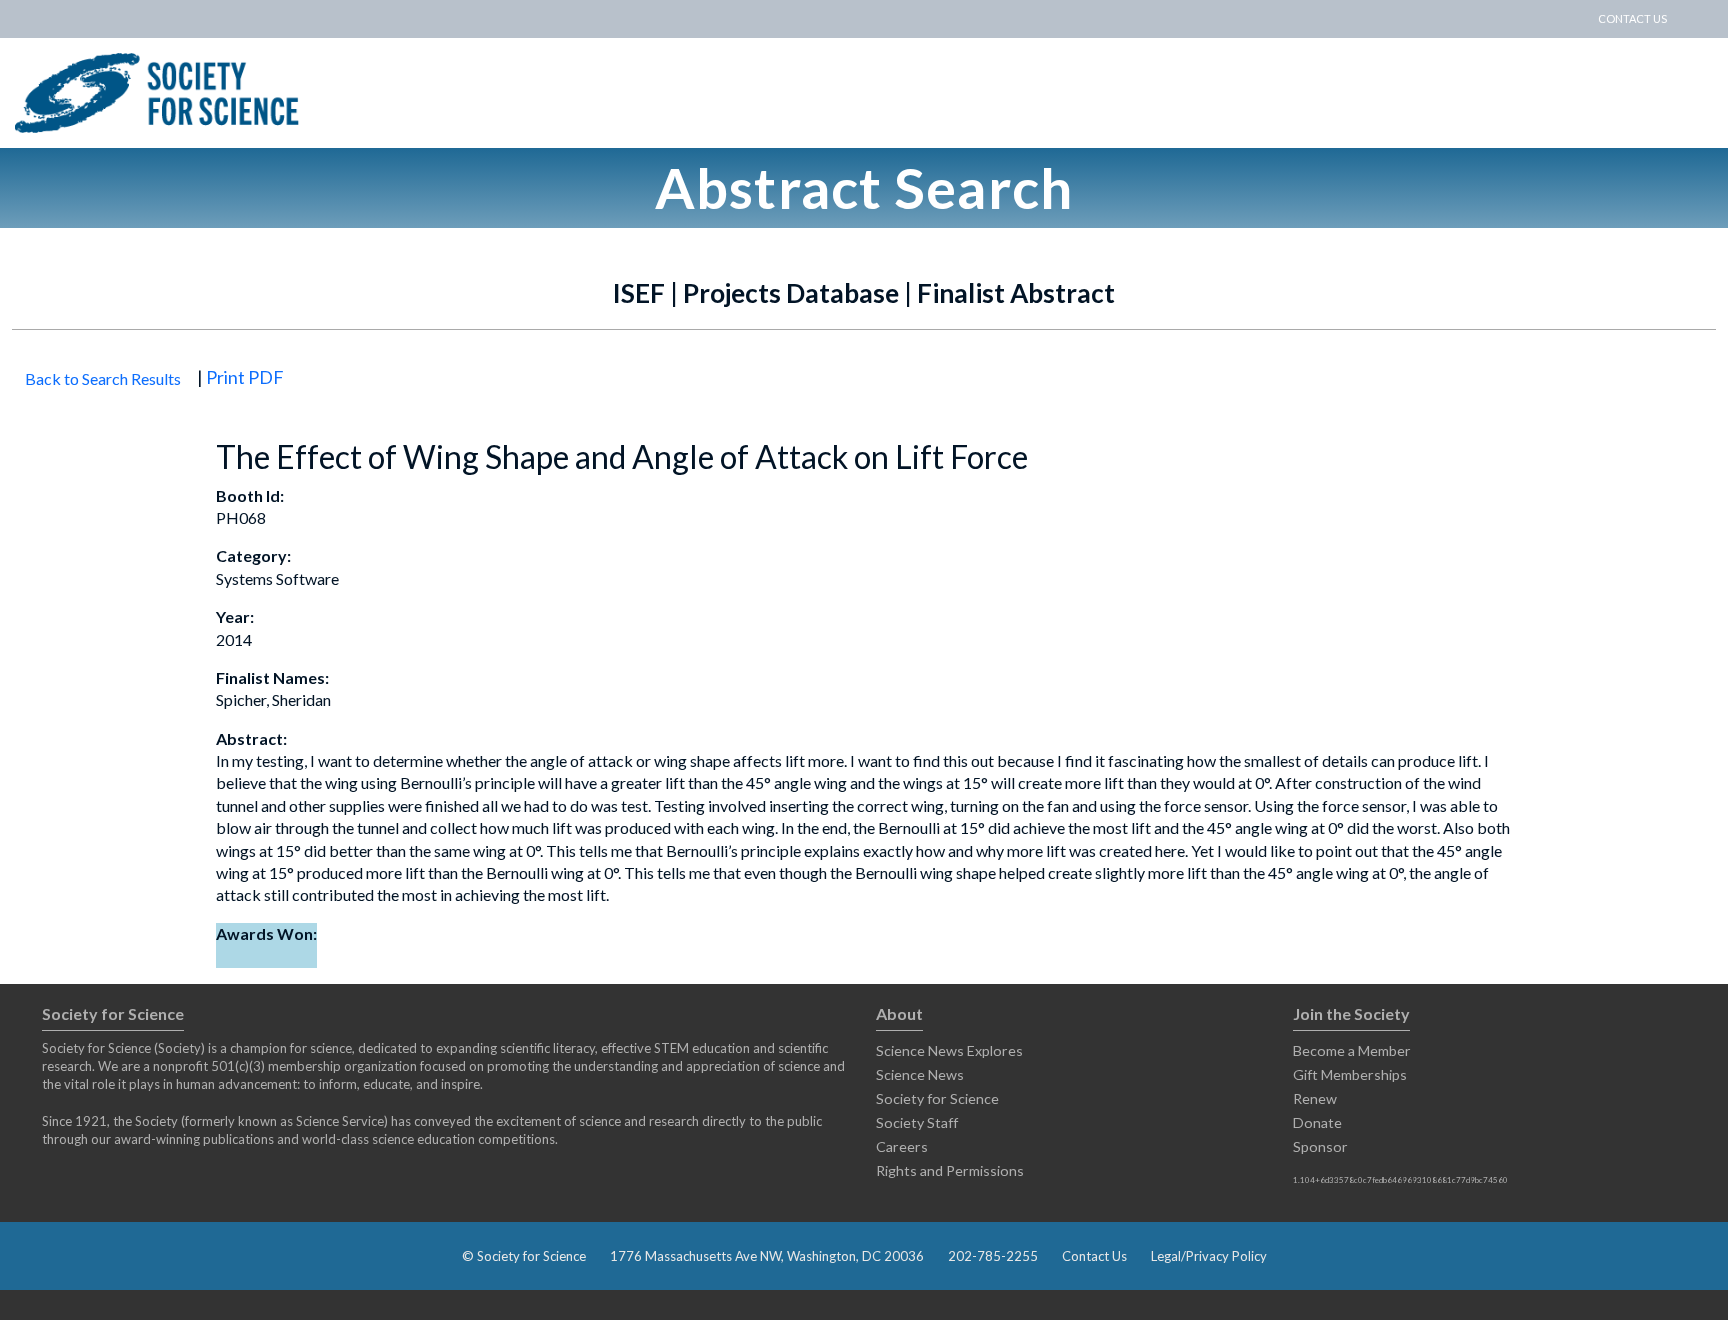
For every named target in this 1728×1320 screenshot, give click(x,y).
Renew (1315, 1098)
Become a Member (1352, 1050)
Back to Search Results (103, 378)
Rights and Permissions (950, 1170)
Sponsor (1320, 1146)
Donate (1317, 1122)
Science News (920, 1074)
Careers (902, 1146)
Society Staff (917, 1122)
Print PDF (245, 377)
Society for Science (937, 1098)
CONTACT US (1632, 18)
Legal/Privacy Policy (1209, 1256)
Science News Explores (949, 1050)
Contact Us (1094, 1256)
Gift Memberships (1350, 1074)
